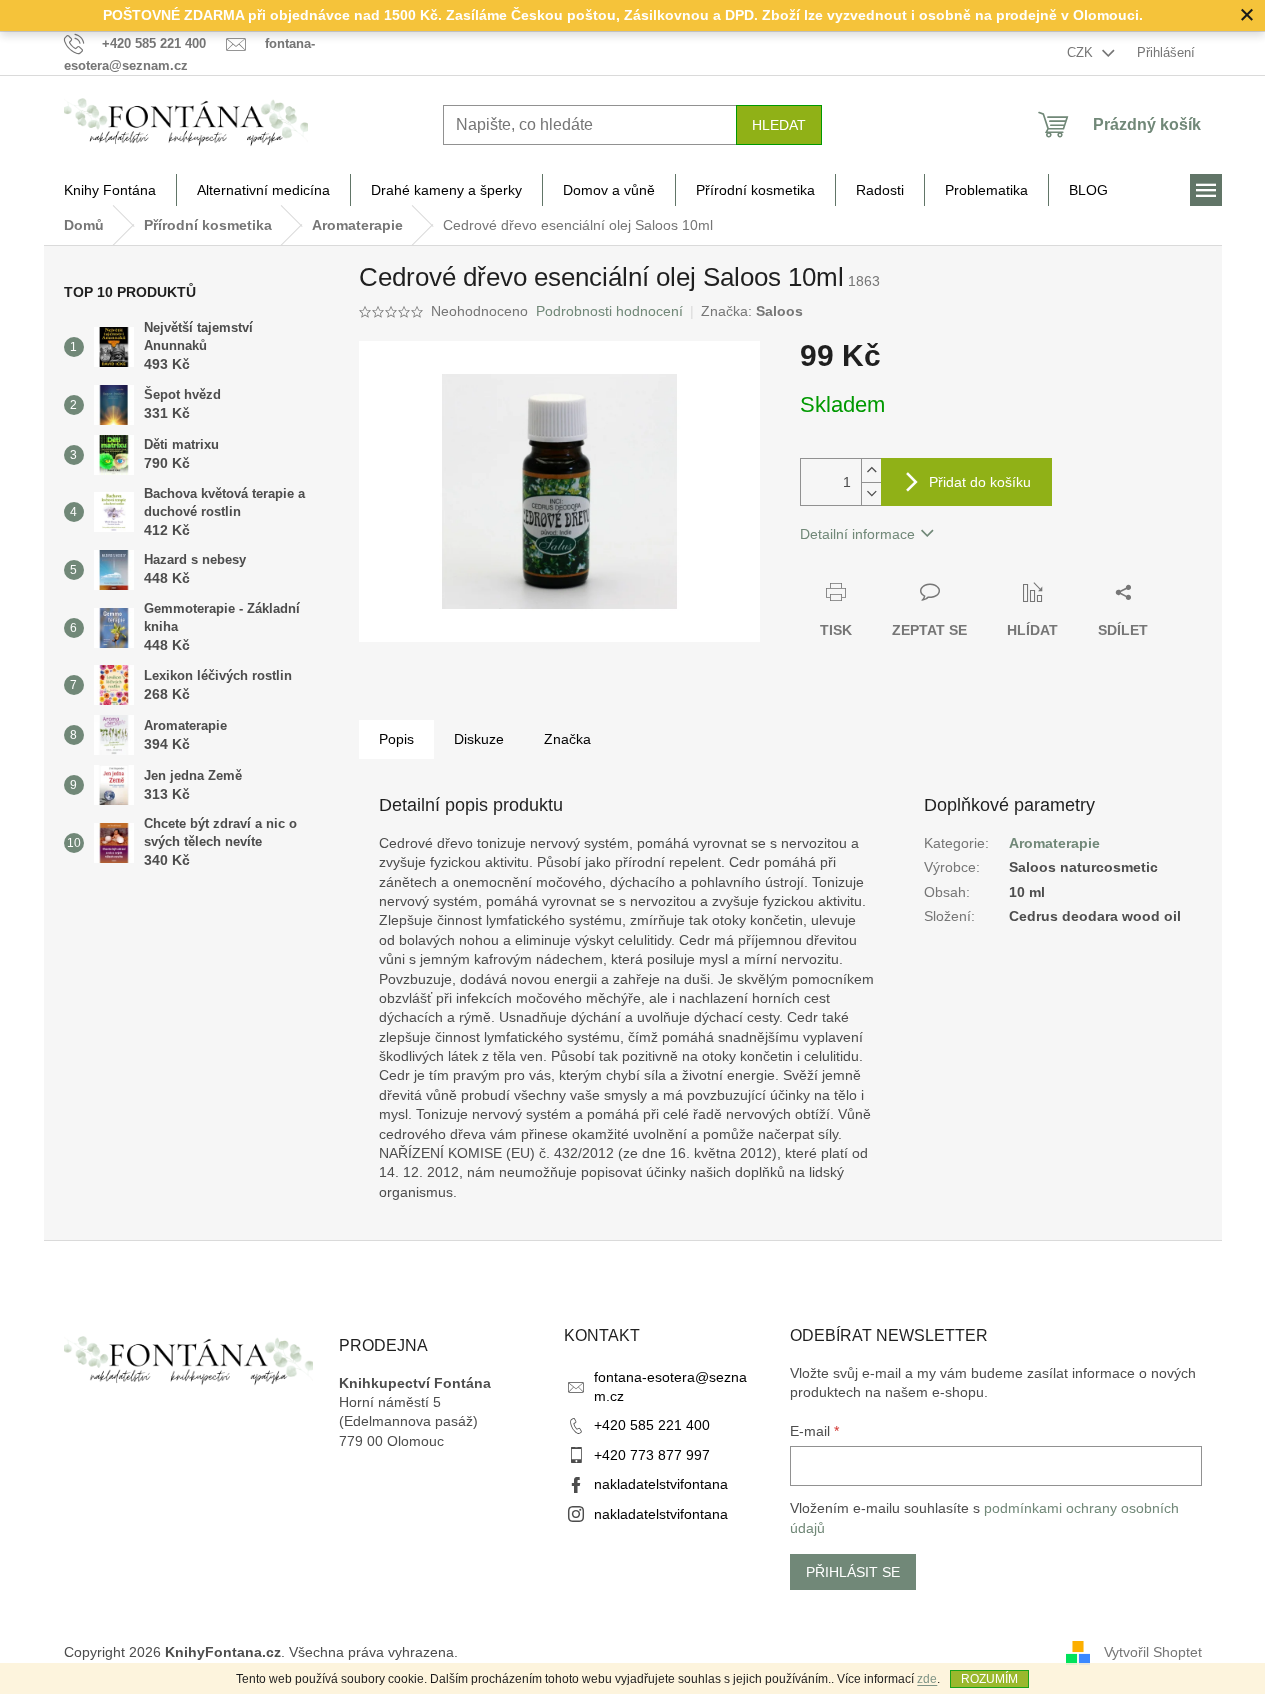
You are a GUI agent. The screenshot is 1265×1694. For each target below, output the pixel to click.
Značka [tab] (567, 739)
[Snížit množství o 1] (871, 493)
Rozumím (989, 1679)
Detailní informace (857, 534)
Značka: (752, 311)
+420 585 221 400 (652, 1425)
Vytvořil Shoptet (1153, 1651)
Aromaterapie (1054, 843)
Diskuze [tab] (479, 739)
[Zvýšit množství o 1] (871, 470)
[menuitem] (110, 190)
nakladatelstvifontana (661, 1484)
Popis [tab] (396, 739)
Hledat (779, 125)
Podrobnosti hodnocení (609, 311)
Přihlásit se (853, 1572)
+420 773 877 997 (652, 1455)
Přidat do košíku (980, 482)
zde (927, 1679)
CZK (1082, 52)
